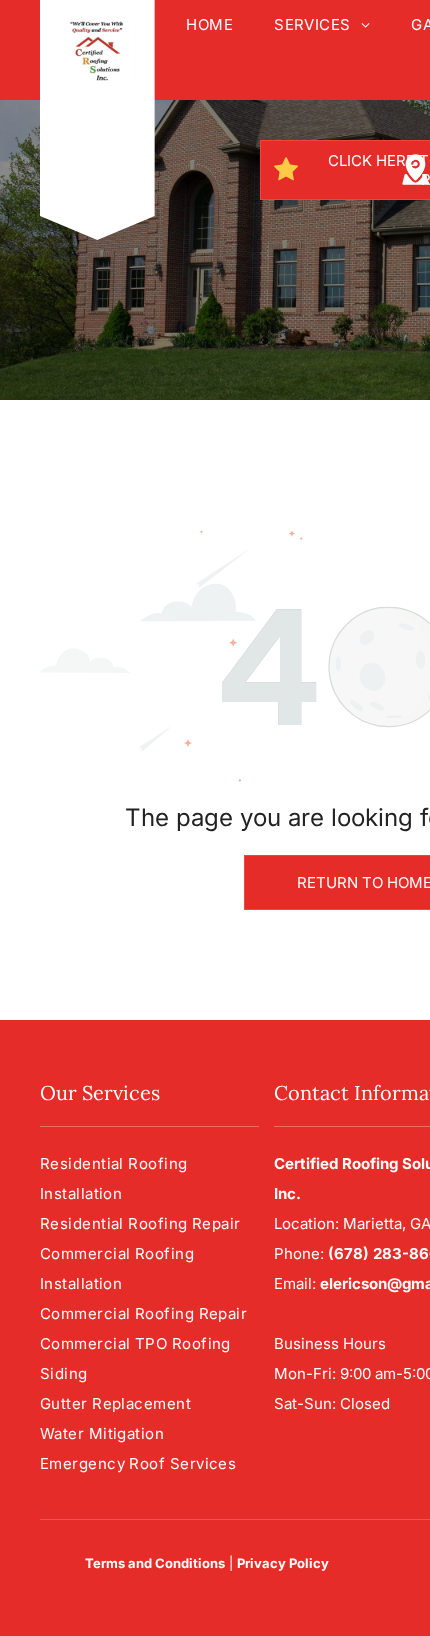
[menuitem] (209, 25)
